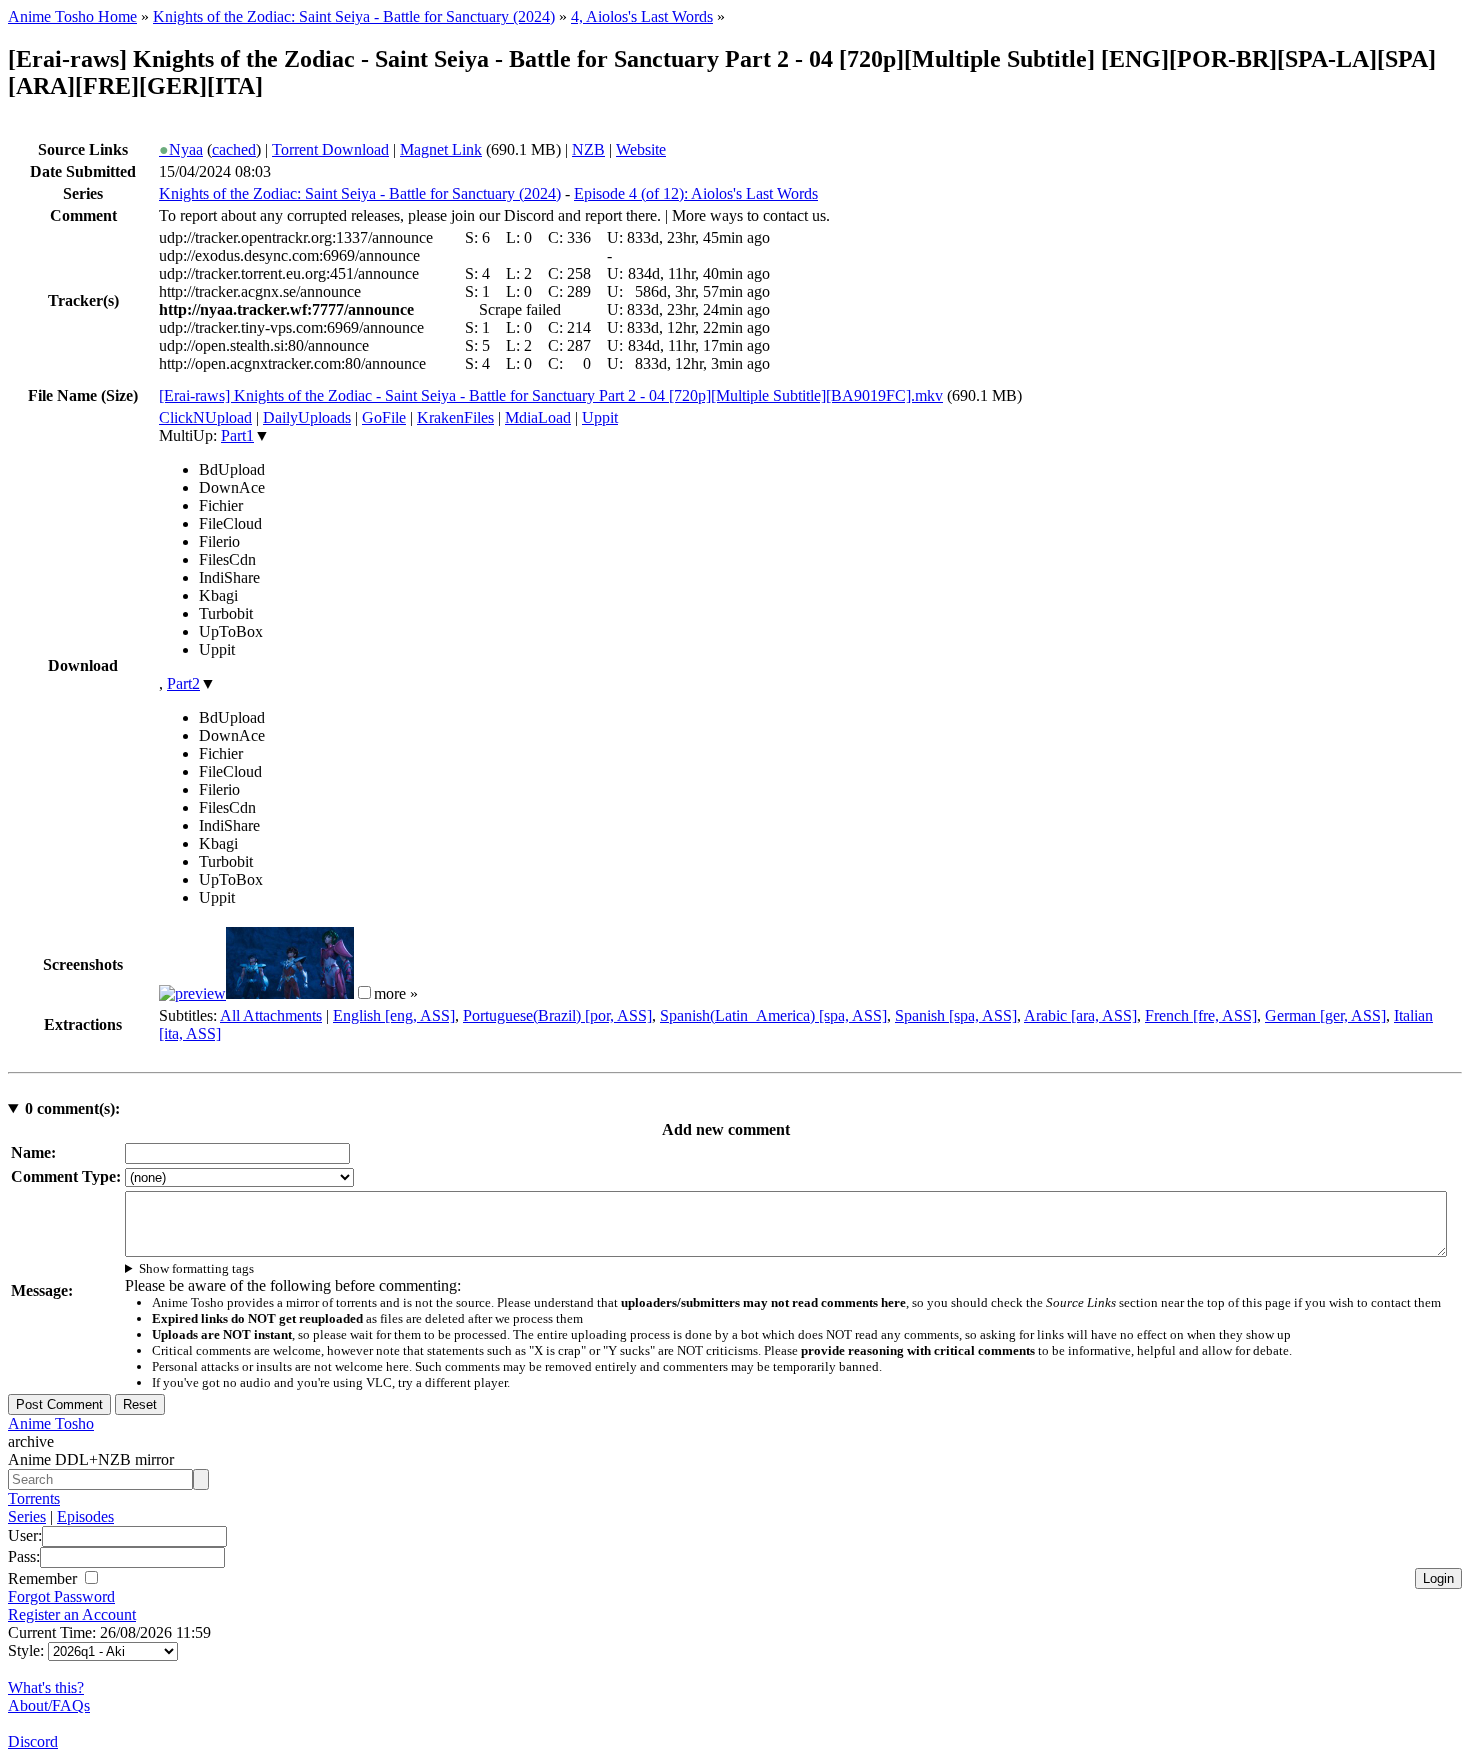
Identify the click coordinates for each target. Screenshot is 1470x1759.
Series (27, 1516)
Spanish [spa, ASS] (956, 1015)
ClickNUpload (205, 417)
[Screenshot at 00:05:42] (290, 993)
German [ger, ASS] (1325, 1015)
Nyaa (181, 149)
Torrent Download (330, 149)
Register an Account (72, 1614)
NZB (588, 149)
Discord (33, 1741)
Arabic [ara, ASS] (1080, 1015)
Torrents (34, 1498)
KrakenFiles (455, 417)
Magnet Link (441, 149)
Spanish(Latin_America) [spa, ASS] (773, 1015)
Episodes (85, 1516)
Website (641, 149)
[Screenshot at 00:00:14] (192, 993)
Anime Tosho (51, 1423)
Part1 (237, 435)
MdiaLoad (538, 417)
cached (234, 149)
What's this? (46, 1687)
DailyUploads (307, 417)
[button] (364, 992)
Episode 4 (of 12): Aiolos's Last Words (696, 193)
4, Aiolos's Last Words (642, 16)
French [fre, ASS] (1201, 1015)
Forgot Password (61, 1596)
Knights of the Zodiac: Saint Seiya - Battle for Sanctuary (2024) (354, 16)
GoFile (384, 417)
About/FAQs (49, 1705)
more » (396, 993)
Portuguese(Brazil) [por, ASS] (557, 1015)
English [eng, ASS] (394, 1015)
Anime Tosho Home (72, 16)
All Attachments (271, 1015)
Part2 (183, 683)
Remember (44, 1578)
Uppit (600, 417)
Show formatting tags (196, 1268)
